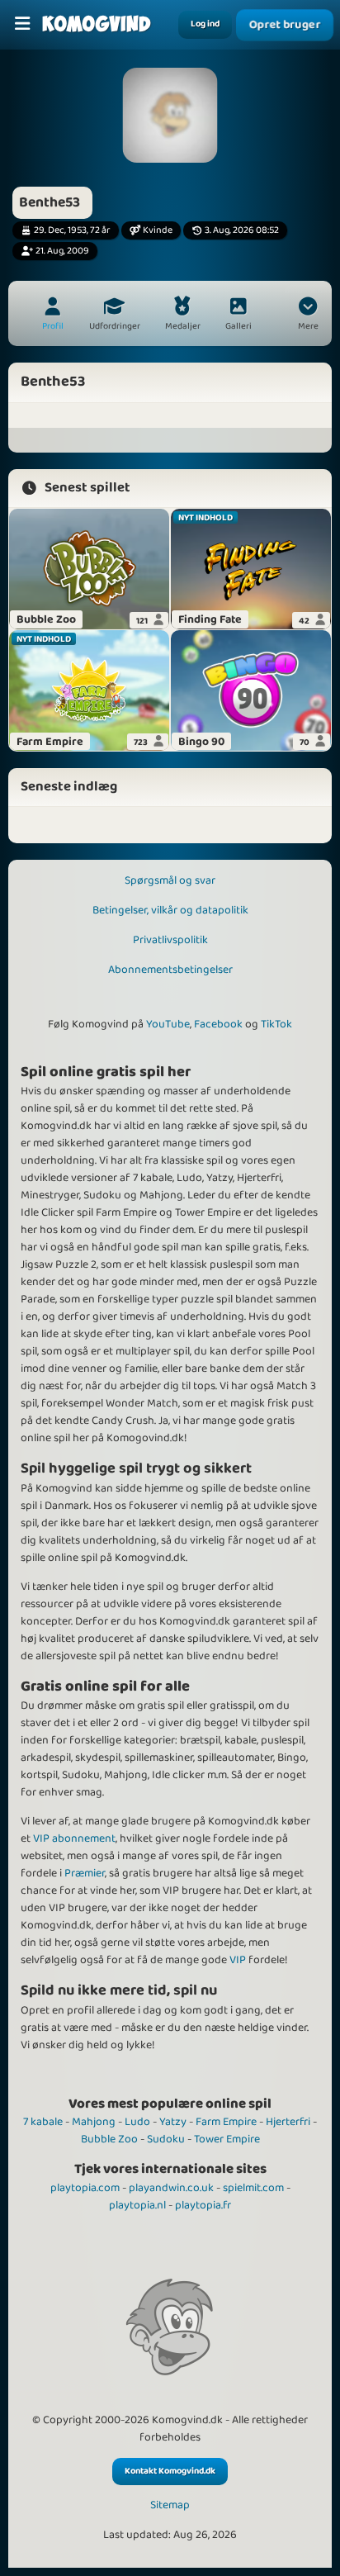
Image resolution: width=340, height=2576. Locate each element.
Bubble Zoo (109, 2139)
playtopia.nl (137, 2205)
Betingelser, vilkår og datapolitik (170, 910)
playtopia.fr (203, 2205)
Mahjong (94, 2122)
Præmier (85, 1873)
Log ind (205, 24)
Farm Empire (226, 2122)
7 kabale (43, 2122)
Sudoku (166, 2139)
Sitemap (170, 2505)
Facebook (218, 1024)
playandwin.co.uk (171, 2188)
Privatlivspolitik (170, 940)
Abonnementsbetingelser (170, 970)
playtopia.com (85, 2188)
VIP (238, 1960)
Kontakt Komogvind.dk (170, 2471)
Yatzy (173, 2122)
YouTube (168, 1024)
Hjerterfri (288, 2122)
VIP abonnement (74, 1838)
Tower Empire (227, 2139)
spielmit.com (253, 2188)
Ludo (137, 2122)
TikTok (276, 1024)
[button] (308, 315)
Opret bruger (285, 25)
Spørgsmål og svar (170, 880)
